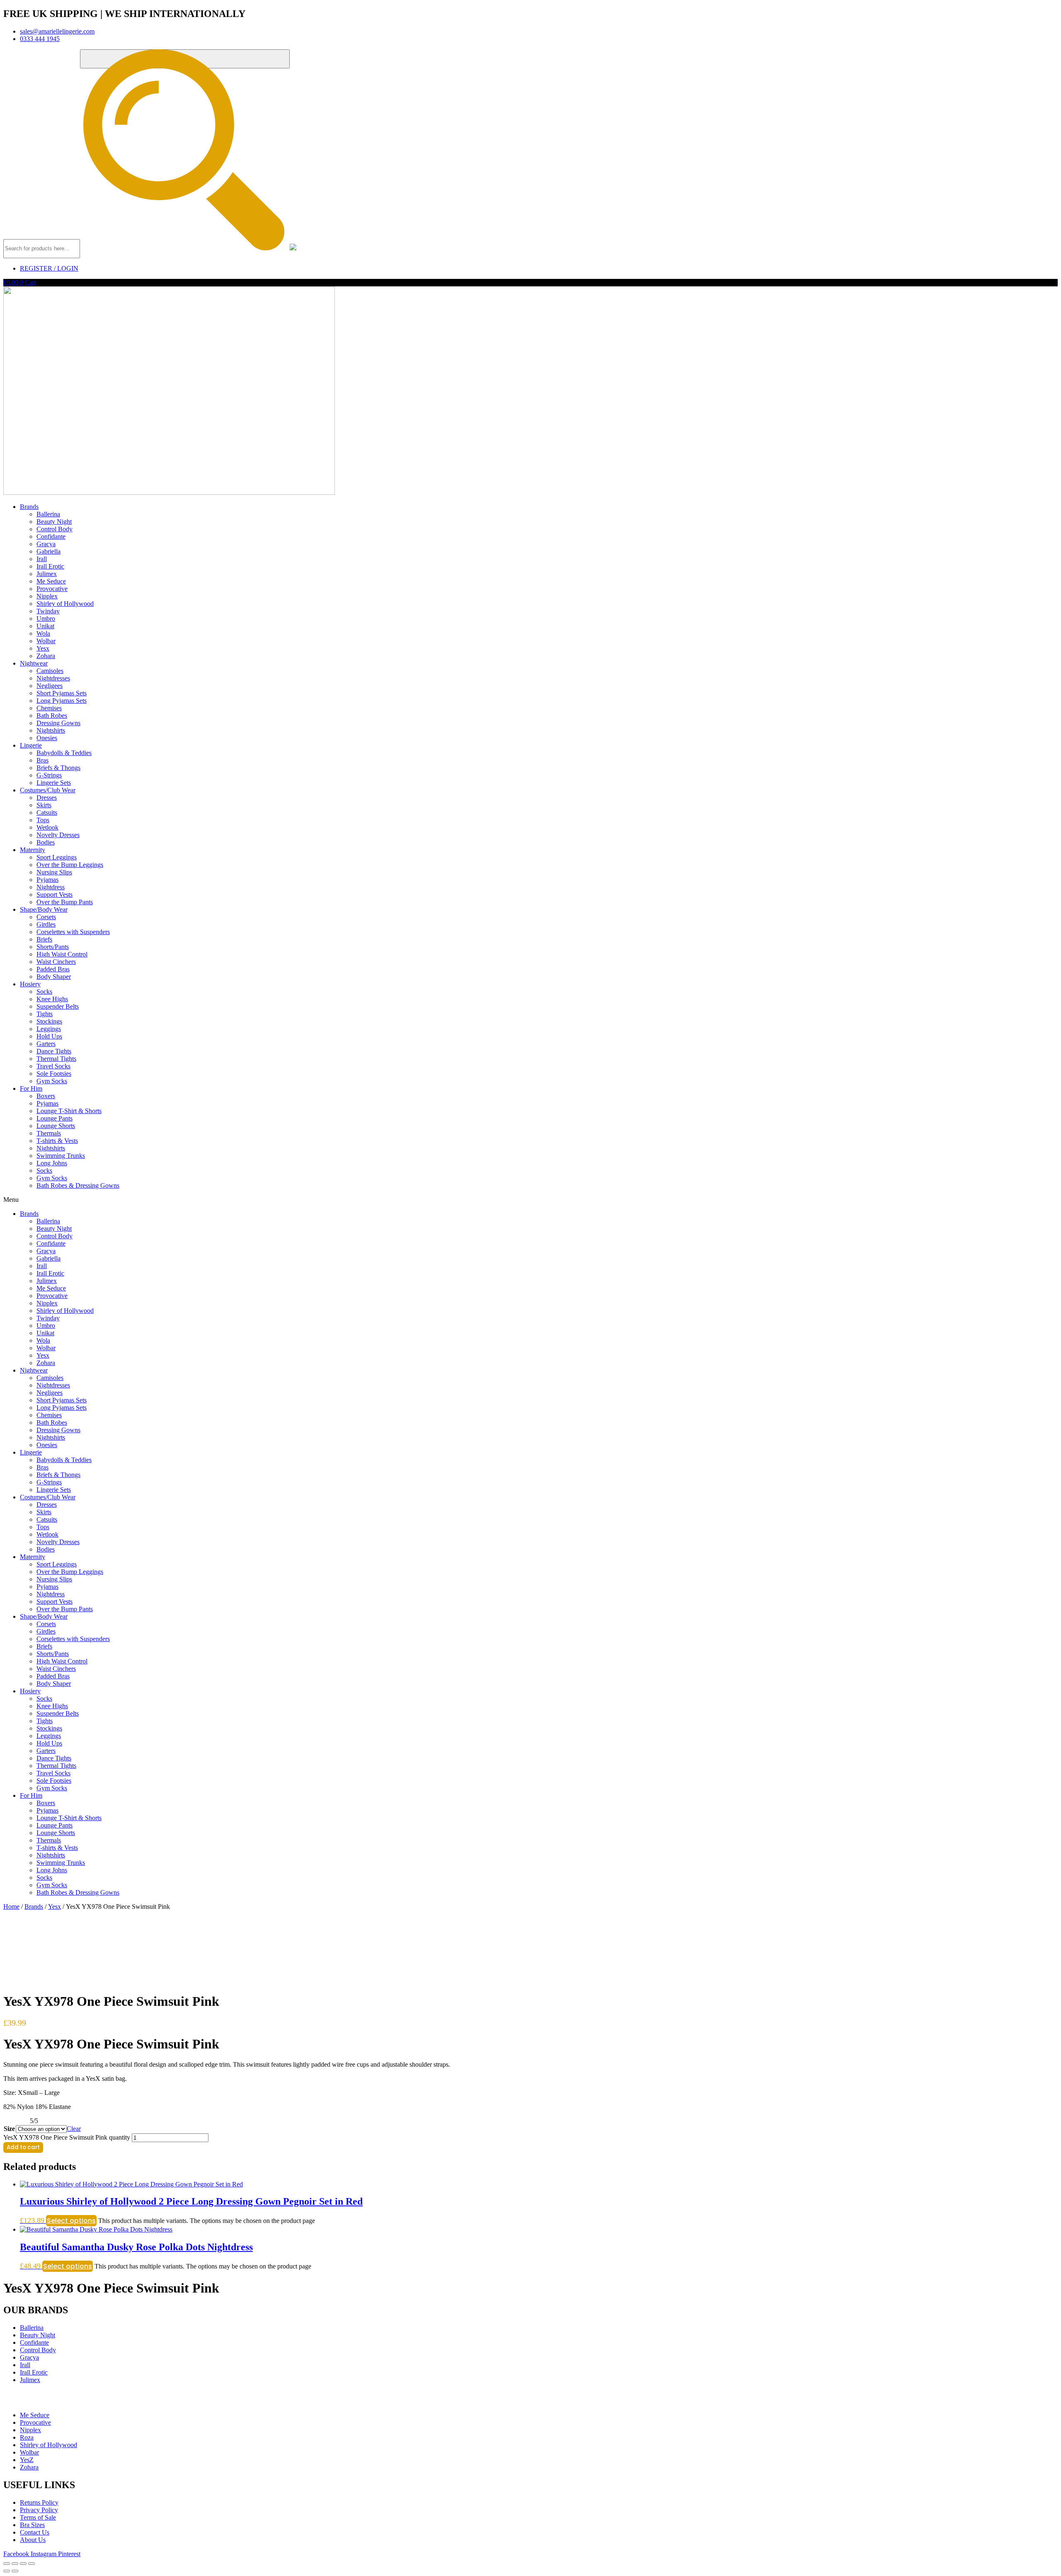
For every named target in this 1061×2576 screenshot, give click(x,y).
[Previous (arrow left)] (7, 2571)
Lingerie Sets (54, 783)
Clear (74, 2129)
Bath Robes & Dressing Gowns (78, 1185)
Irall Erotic (50, 566)
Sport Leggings (57, 857)
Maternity (33, 850)
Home (11, 1907)
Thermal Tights (56, 1059)
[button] (530, 1200)
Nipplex (47, 596)
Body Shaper (54, 977)
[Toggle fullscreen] (15, 2564)
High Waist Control (62, 954)
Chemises (49, 708)
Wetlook (47, 827)
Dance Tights (54, 1051)
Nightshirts (51, 730)
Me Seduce (51, 581)
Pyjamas (47, 880)
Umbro (46, 619)
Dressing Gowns (58, 723)
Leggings (49, 1029)
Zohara (46, 656)
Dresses (47, 798)
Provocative (52, 589)
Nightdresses (53, 678)
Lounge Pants (55, 1118)
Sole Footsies (54, 1074)
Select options (71, 2221)
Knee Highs (52, 999)
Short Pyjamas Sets (62, 693)
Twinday (48, 611)
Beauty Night (54, 522)
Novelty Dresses (58, 835)
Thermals (49, 1133)
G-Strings (49, 775)
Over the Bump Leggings (70, 865)
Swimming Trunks (61, 1156)
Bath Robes (52, 715)
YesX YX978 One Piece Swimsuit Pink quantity (67, 2137)
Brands (29, 507)
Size (9, 2129)
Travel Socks (53, 1066)
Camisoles (50, 671)
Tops (43, 820)
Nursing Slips (54, 872)
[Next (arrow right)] (15, 2571)
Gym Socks (52, 1081)
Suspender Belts (58, 1006)
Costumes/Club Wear (48, 790)
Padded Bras (53, 969)
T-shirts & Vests (57, 1141)
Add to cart (23, 2147)
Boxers (46, 1096)
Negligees (50, 686)
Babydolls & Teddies (64, 753)
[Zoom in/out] (7, 2564)
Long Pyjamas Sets (62, 701)
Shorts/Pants (53, 947)
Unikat (45, 626)
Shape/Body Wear (44, 909)
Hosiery (30, 984)
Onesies (47, 738)
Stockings (49, 1021)
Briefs (44, 939)
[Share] (23, 2564)
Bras (42, 760)
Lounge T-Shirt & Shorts (69, 1111)
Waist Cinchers (56, 962)
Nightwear (34, 663)
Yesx (43, 648)
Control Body (55, 529)
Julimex (47, 574)
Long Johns (52, 1163)
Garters (46, 1044)
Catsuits (47, 812)
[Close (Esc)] (31, 2564)
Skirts (44, 805)
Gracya (46, 544)
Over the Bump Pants (65, 902)
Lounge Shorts (56, 1126)
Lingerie (31, 745)
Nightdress (51, 887)
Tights (45, 1014)
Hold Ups (49, 1036)
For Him (31, 1088)
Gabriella (48, 551)
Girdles (46, 924)
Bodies (46, 842)
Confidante (51, 536)
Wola (43, 633)
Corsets (46, 917)
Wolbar (46, 641)
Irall (42, 559)
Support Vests (55, 895)
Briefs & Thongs (58, 768)
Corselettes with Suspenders (73, 932)
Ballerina (48, 514)
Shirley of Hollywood (65, 604)
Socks (44, 991)
